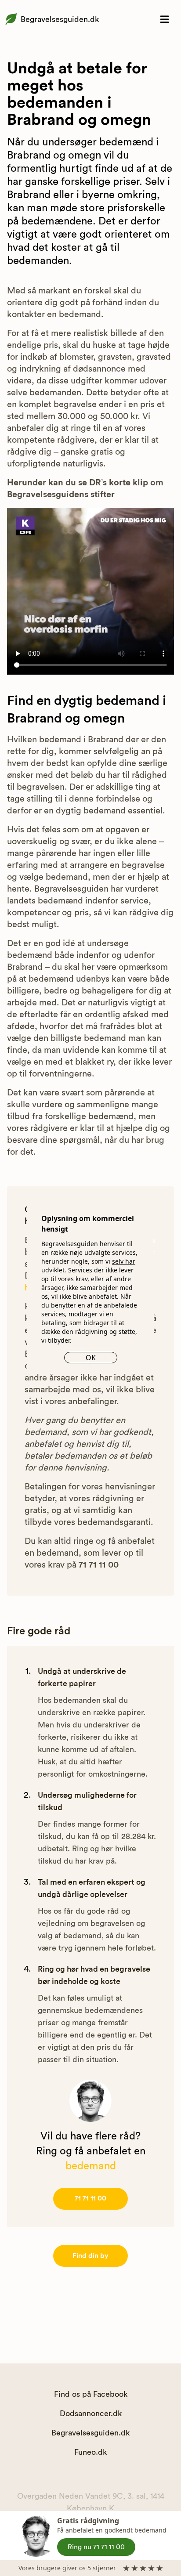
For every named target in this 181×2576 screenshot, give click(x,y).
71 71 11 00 (90, 2198)
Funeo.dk (90, 2452)
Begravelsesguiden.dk (60, 19)
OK (91, 1358)
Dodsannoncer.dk (91, 2413)
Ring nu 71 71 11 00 (96, 2547)
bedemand (91, 2166)
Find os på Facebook (91, 2394)
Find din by (90, 2256)
